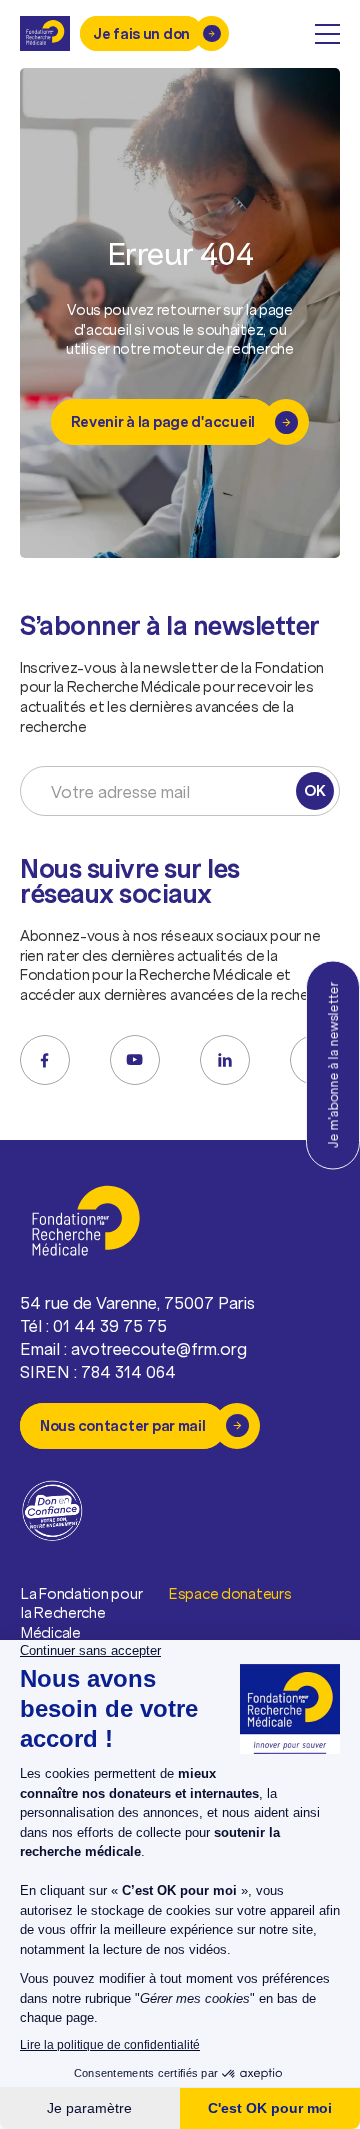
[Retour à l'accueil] (45, 33)
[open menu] (327, 34)
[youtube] (135, 1060)
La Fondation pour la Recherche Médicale (81, 1613)
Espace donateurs (230, 1593)
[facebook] (45, 1060)
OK (314, 790)
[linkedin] (225, 1060)
